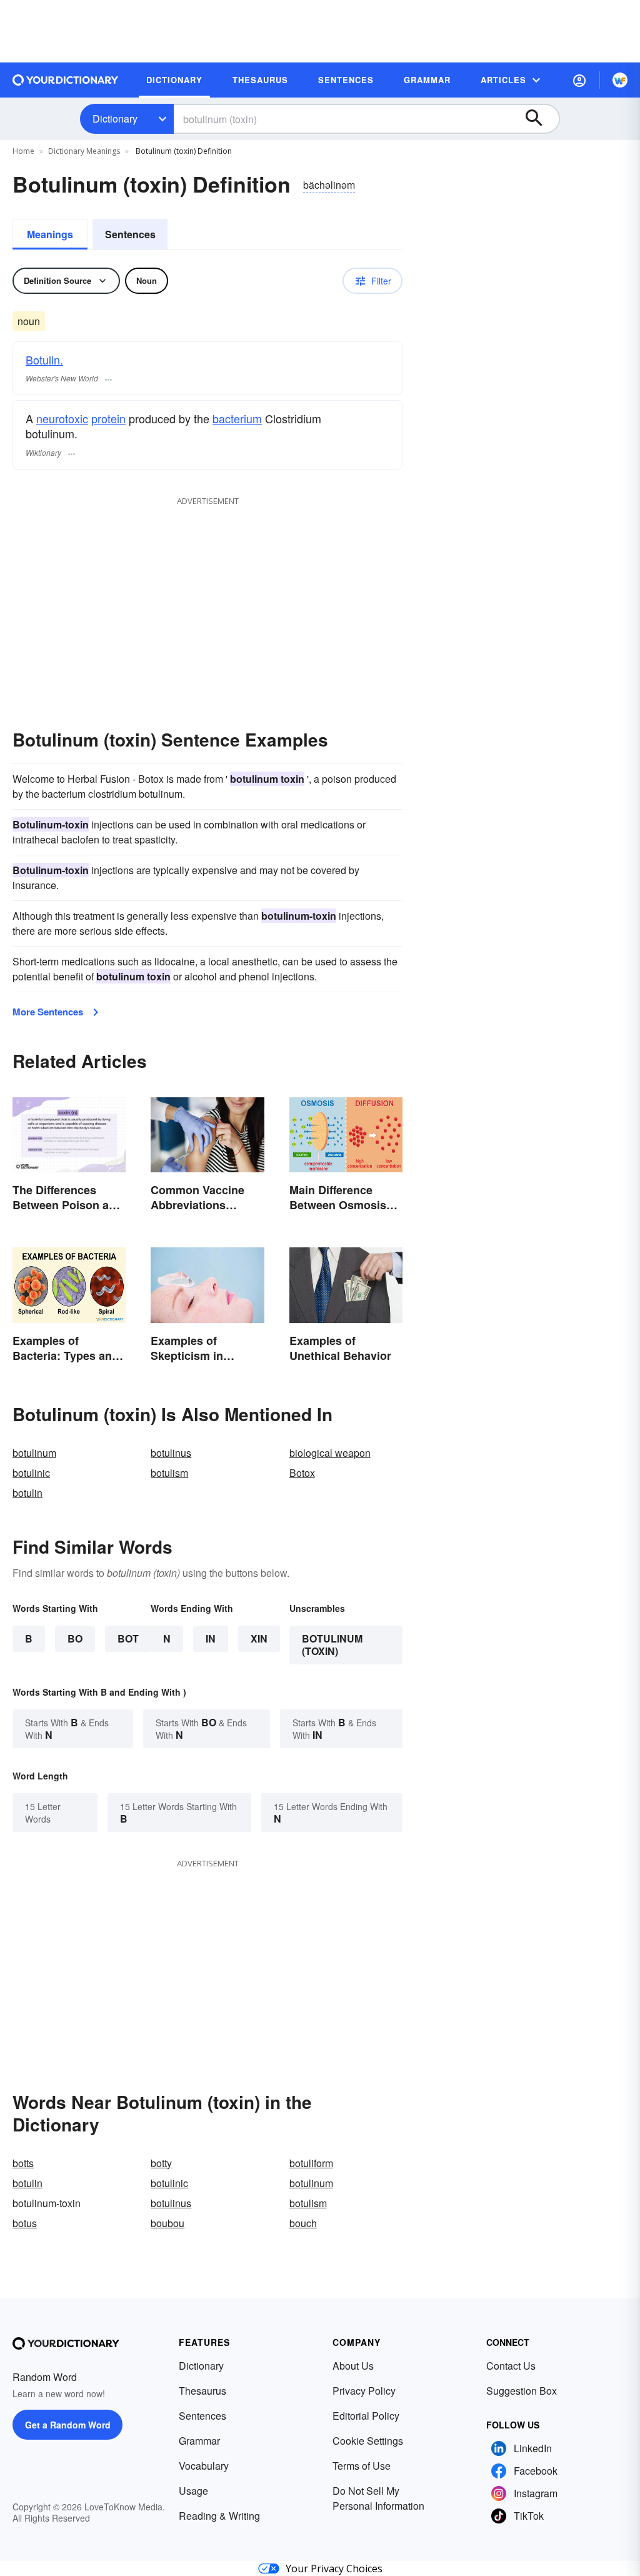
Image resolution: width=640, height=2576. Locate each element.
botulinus (171, 1453)
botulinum (34, 1453)
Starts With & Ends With (67, 1728)
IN (211, 1638)
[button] (579, 80)
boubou (167, 2223)
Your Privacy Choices (334, 2568)
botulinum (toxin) (332, 1645)
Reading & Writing (219, 2516)
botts (23, 2163)
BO (75, 1638)
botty (161, 2163)
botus (25, 2223)
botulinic (31, 1473)
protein (108, 418)
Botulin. (44, 360)
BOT (128, 1638)
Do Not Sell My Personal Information (378, 2498)
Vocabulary (204, 2466)
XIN (259, 1638)
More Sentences (48, 1012)
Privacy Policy (364, 2391)
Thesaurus (202, 2391)
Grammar (199, 2441)
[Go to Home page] (66, 80)
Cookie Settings (368, 2441)
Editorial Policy (366, 2416)
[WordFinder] (620, 80)
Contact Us (511, 2366)
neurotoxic (62, 418)
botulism (169, 1473)
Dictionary (115, 118)
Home (23, 151)
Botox (302, 1473)
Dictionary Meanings (84, 151)
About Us (353, 2366)
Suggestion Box (522, 2391)
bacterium (237, 418)
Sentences (130, 234)
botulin (27, 1493)
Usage (193, 2491)
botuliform (311, 2163)
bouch (303, 2223)
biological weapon (330, 1453)
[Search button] (540, 119)
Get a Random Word (68, 2425)
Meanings (50, 234)
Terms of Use (362, 2466)
